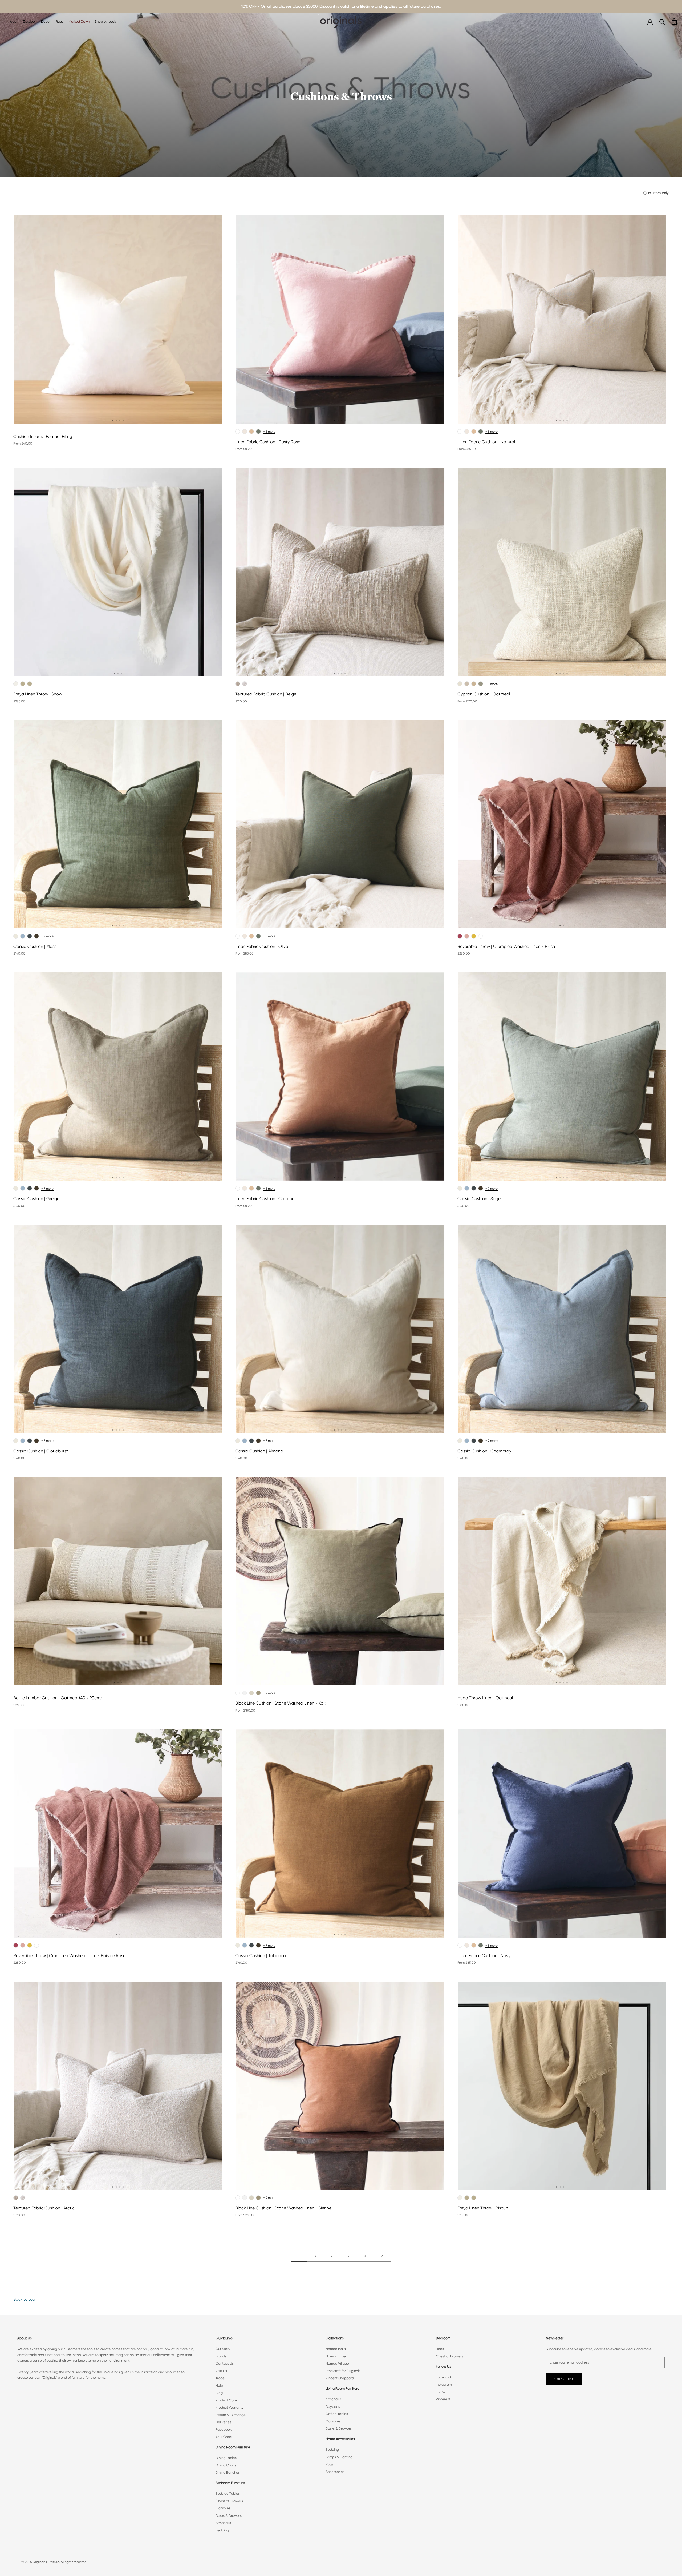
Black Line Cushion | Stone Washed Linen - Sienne (283, 2208)
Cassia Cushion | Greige (36, 1199)
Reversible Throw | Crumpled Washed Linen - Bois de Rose (69, 1956)
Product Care (226, 2400)
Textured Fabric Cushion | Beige (266, 694)
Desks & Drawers (229, 2516)
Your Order (224, 2437)
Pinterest (443, 2399)
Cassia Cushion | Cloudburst (41, 1451)
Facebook (224, 2430)
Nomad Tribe (336, 2356)
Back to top (24, 2299)
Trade (220, 2378)
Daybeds (333, 2407)
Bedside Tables (228, 2494)
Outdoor (29, 21)
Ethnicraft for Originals (343, 2371)
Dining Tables (226, 2458)
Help (219, 2386)
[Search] (662, 21)
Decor (46, 21)
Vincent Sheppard (340, 2378)
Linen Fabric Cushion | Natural (486, 442)
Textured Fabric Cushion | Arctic (44, 2208)
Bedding (222, 2530)
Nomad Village (337, 2363)
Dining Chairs (226, 2465)
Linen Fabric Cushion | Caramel (265, 1199)
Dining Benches (228, 2472)
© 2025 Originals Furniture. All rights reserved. (54, 2562)
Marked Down (79, 21)
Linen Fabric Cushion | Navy (484, 1956)
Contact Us (225, 2363)
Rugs (60, 21)
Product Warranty (230, 2407)
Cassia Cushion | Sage (479, 1199)
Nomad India (336, 2349)
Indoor (13, 21)
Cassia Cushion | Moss (35, 946)
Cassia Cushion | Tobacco (261, 1956)
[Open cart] (674, 21)
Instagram (444, 2384)
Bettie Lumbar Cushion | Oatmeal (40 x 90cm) (57, 1698)
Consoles (223, 2508)
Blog (219, 2393)
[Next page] (382, 2256)
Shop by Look (105, 21)
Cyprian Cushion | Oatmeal (484, 694)
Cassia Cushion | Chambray (484, 1451)
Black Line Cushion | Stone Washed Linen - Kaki (281, 1703)
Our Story (223, 2349)
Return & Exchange (231, 2415)
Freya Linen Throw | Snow (38, 694)
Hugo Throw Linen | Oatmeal (485, 1698)
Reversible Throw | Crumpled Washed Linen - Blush (506, 946)
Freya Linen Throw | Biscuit (483, 2208)
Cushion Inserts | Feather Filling (43, 436)
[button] (113, 421)
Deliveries (223, 2422)
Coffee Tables (337, 2414)
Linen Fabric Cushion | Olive (262, 946)
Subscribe (564, 2379)
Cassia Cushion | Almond (259, 1451)
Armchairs (223, 2523)
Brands (221, 2356)
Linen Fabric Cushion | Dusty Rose (268, 442)
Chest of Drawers (229, 2501)
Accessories (335, 2472)
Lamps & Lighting (339, 2457)
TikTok (441, 2392)
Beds (440, 2349)
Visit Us (221, 2371)
